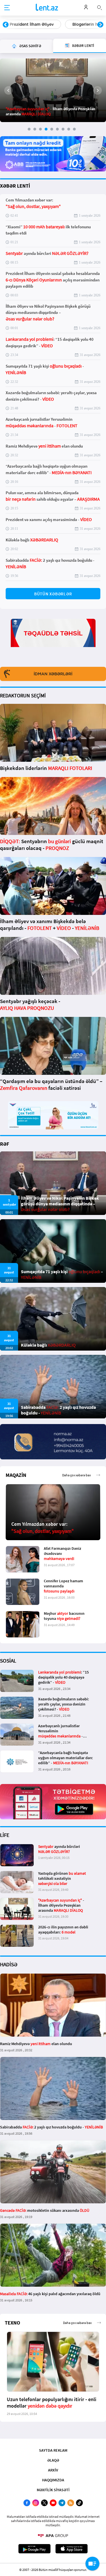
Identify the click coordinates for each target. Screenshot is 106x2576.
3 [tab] (40, 129)
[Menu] (7, 8)
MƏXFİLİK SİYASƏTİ (53, 2490)
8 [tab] (69, 129)
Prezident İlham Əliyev (32, 24)
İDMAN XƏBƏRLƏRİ (53, 674)
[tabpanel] (53, 90)
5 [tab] (52, 129)
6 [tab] (57, 129)
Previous (6, 25)
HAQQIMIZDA (53, 2480)
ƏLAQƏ (53, 2460)
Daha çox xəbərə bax (76, 1475)
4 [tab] (46, 129)
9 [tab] (74, 129)
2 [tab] (35, 129)
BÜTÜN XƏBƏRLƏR (53, 594)
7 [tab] (63, 129)
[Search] (99, 7)
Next (100, 25)
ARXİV (53, 2470)
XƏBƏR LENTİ (15, 186)
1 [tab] (29, 129)
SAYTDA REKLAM (53, 2450)
